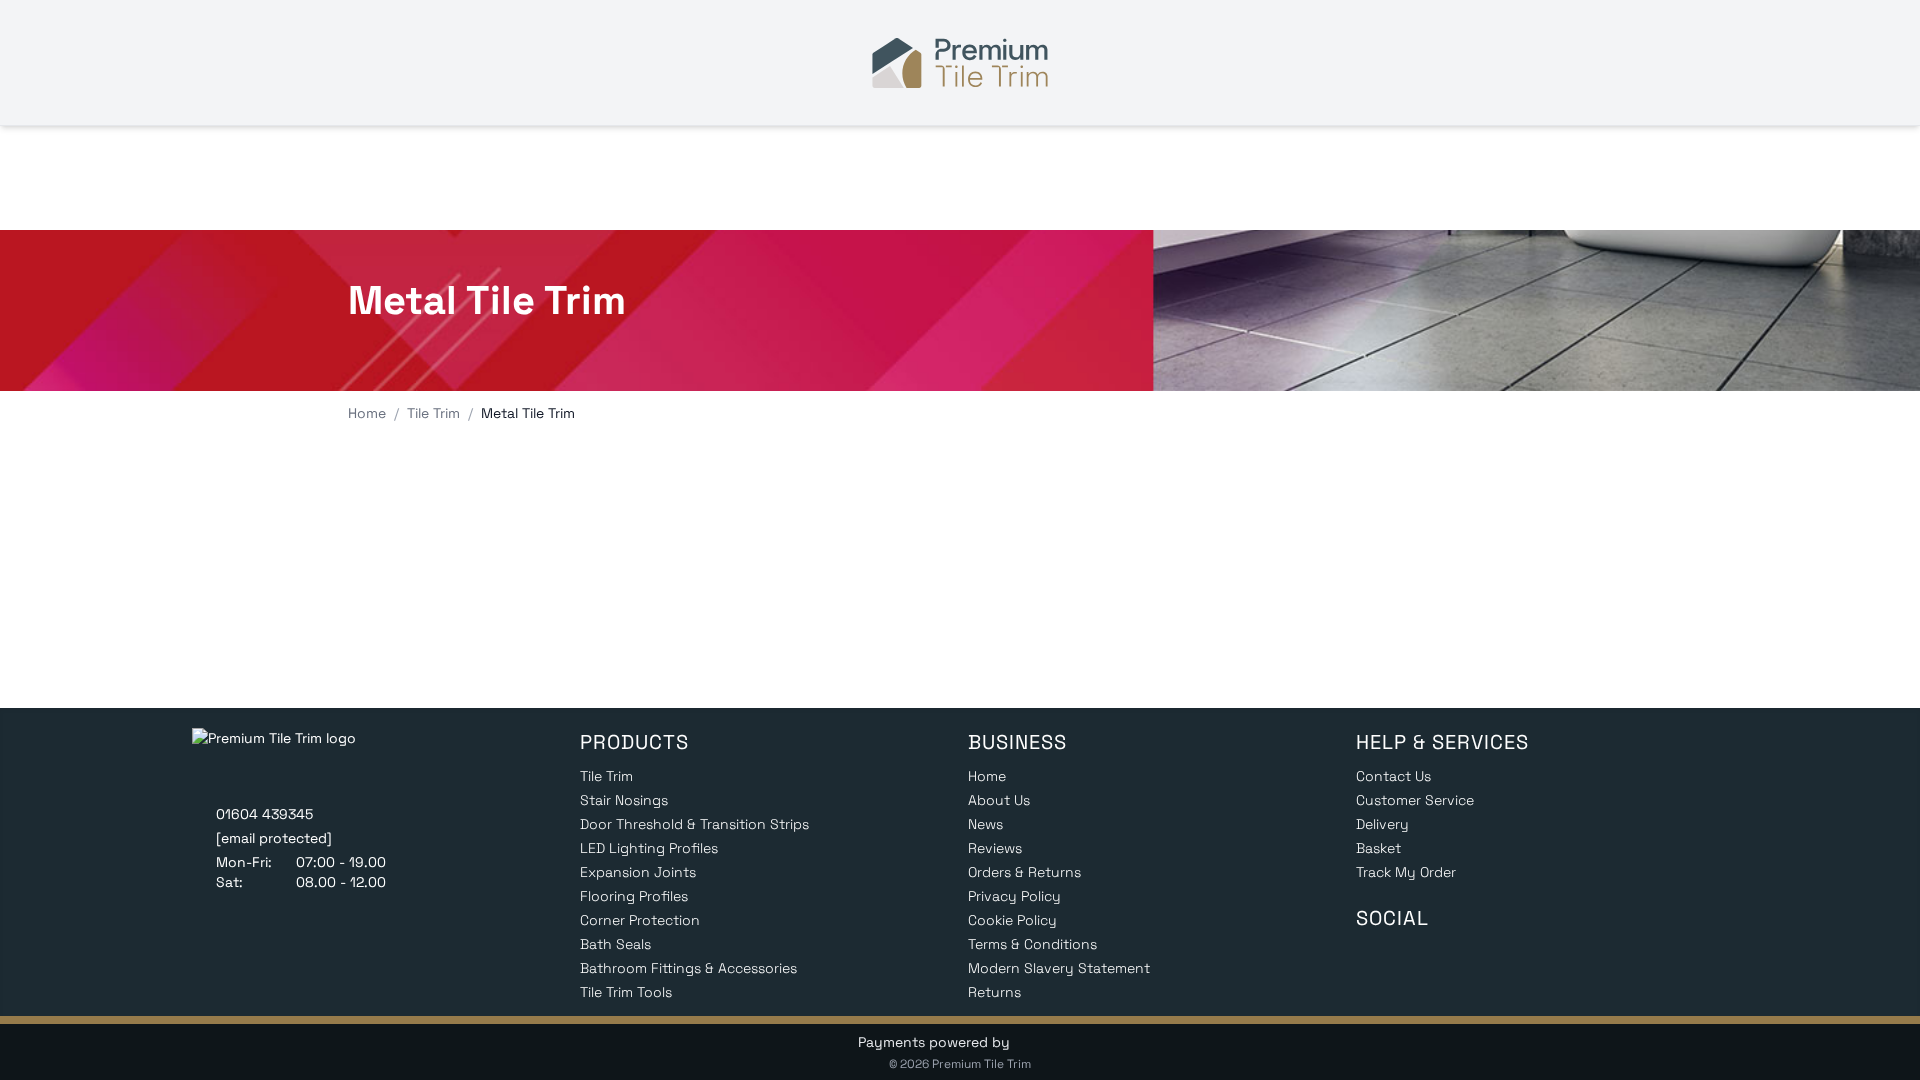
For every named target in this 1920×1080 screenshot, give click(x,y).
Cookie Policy (1012, 920)
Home (987, 776)
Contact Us (1393, 776)
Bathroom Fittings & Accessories (688, 968)
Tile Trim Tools (626, 992)
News (985, 824)
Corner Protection (640, 920)
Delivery (1382, 824)
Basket (1378, 848)
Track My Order (1406, 872)
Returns (994, 992)
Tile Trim (606, 776)
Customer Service (1415, 800)
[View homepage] (289, 760)
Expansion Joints (638, 872)
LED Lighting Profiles (649, 848)
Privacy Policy (1014, 896)
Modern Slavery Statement (1059, 968)
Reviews (995, 848)
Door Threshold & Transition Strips (694, 824)
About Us (999, 800)
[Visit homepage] (960, 63)
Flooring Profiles (634, 896)
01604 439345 (264, 814)
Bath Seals (615, 944)
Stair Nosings (624, 800)
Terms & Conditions (1032, 944)
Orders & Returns (1024, 872)
